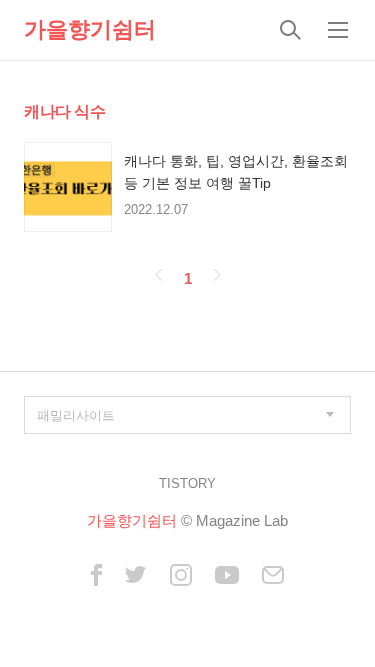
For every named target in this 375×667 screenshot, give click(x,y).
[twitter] (136, 576)
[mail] (273, 576)
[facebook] (96, 576)
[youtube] (227, 576)
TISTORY (187, 483)
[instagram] (181, 576)
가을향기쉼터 (90, 29)
